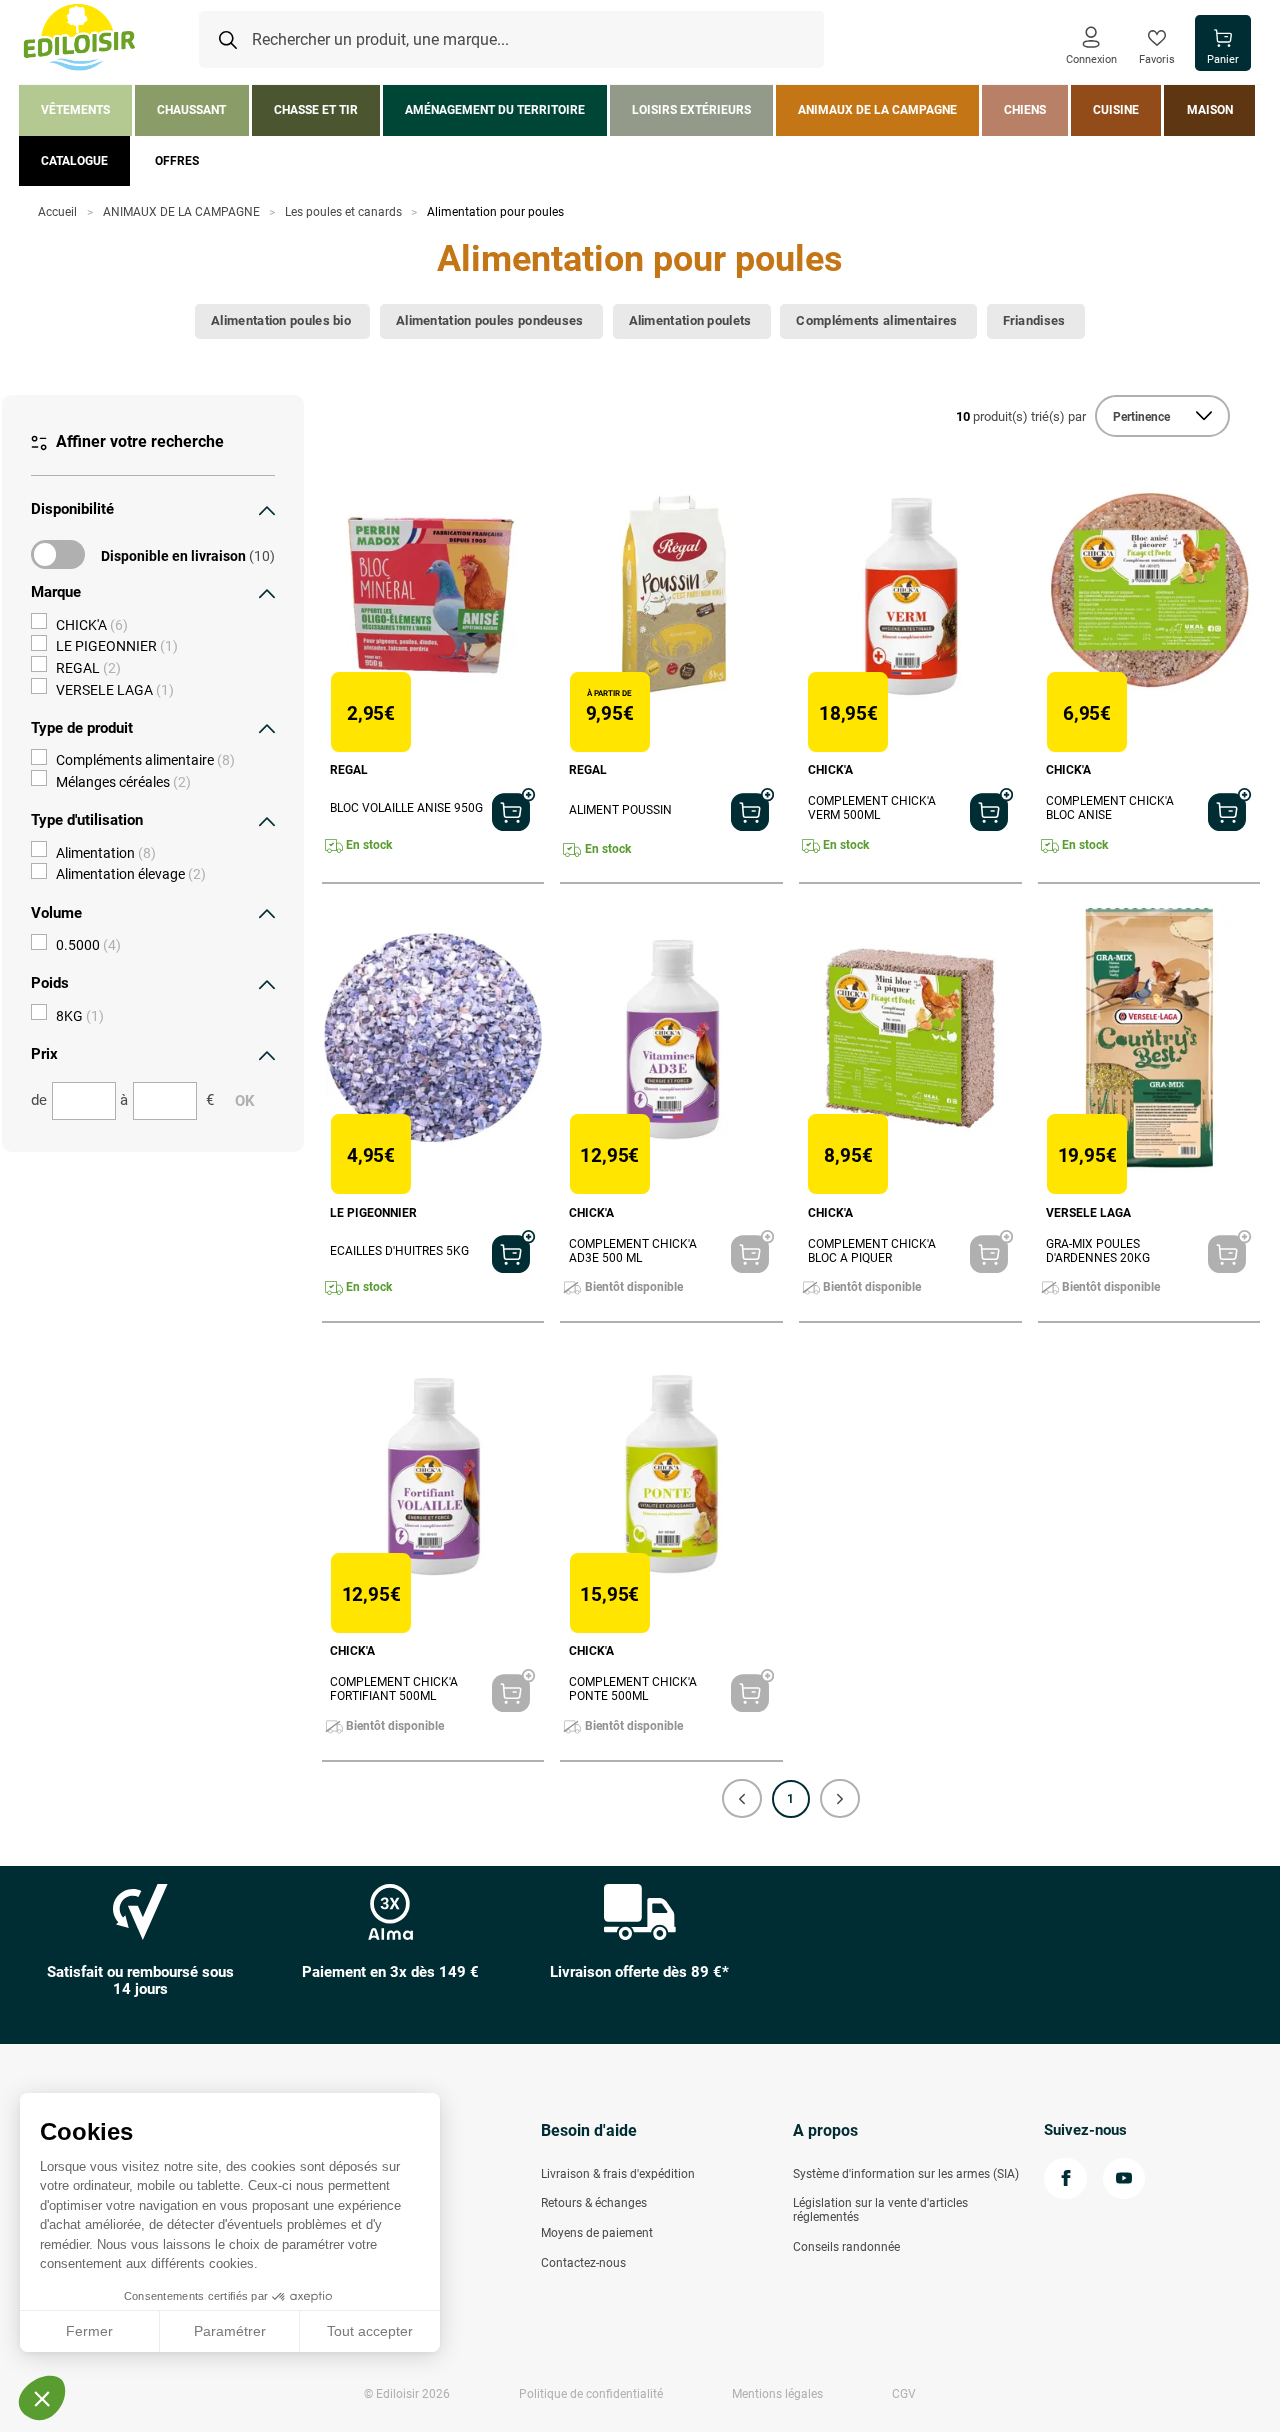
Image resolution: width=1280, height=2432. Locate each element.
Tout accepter (370, 2331)
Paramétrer (230, 2331)
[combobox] (511, 40)
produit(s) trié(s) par (1021, 416)
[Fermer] (267, 510)
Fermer (89, 2331)
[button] (742, 1798)
